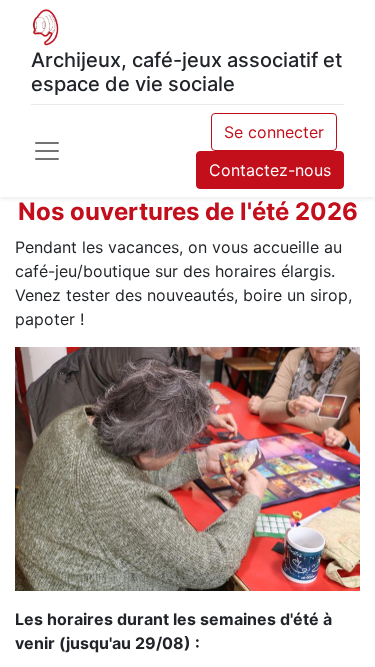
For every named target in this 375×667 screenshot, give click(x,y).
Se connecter (274, 132)
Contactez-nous (270, 170)
